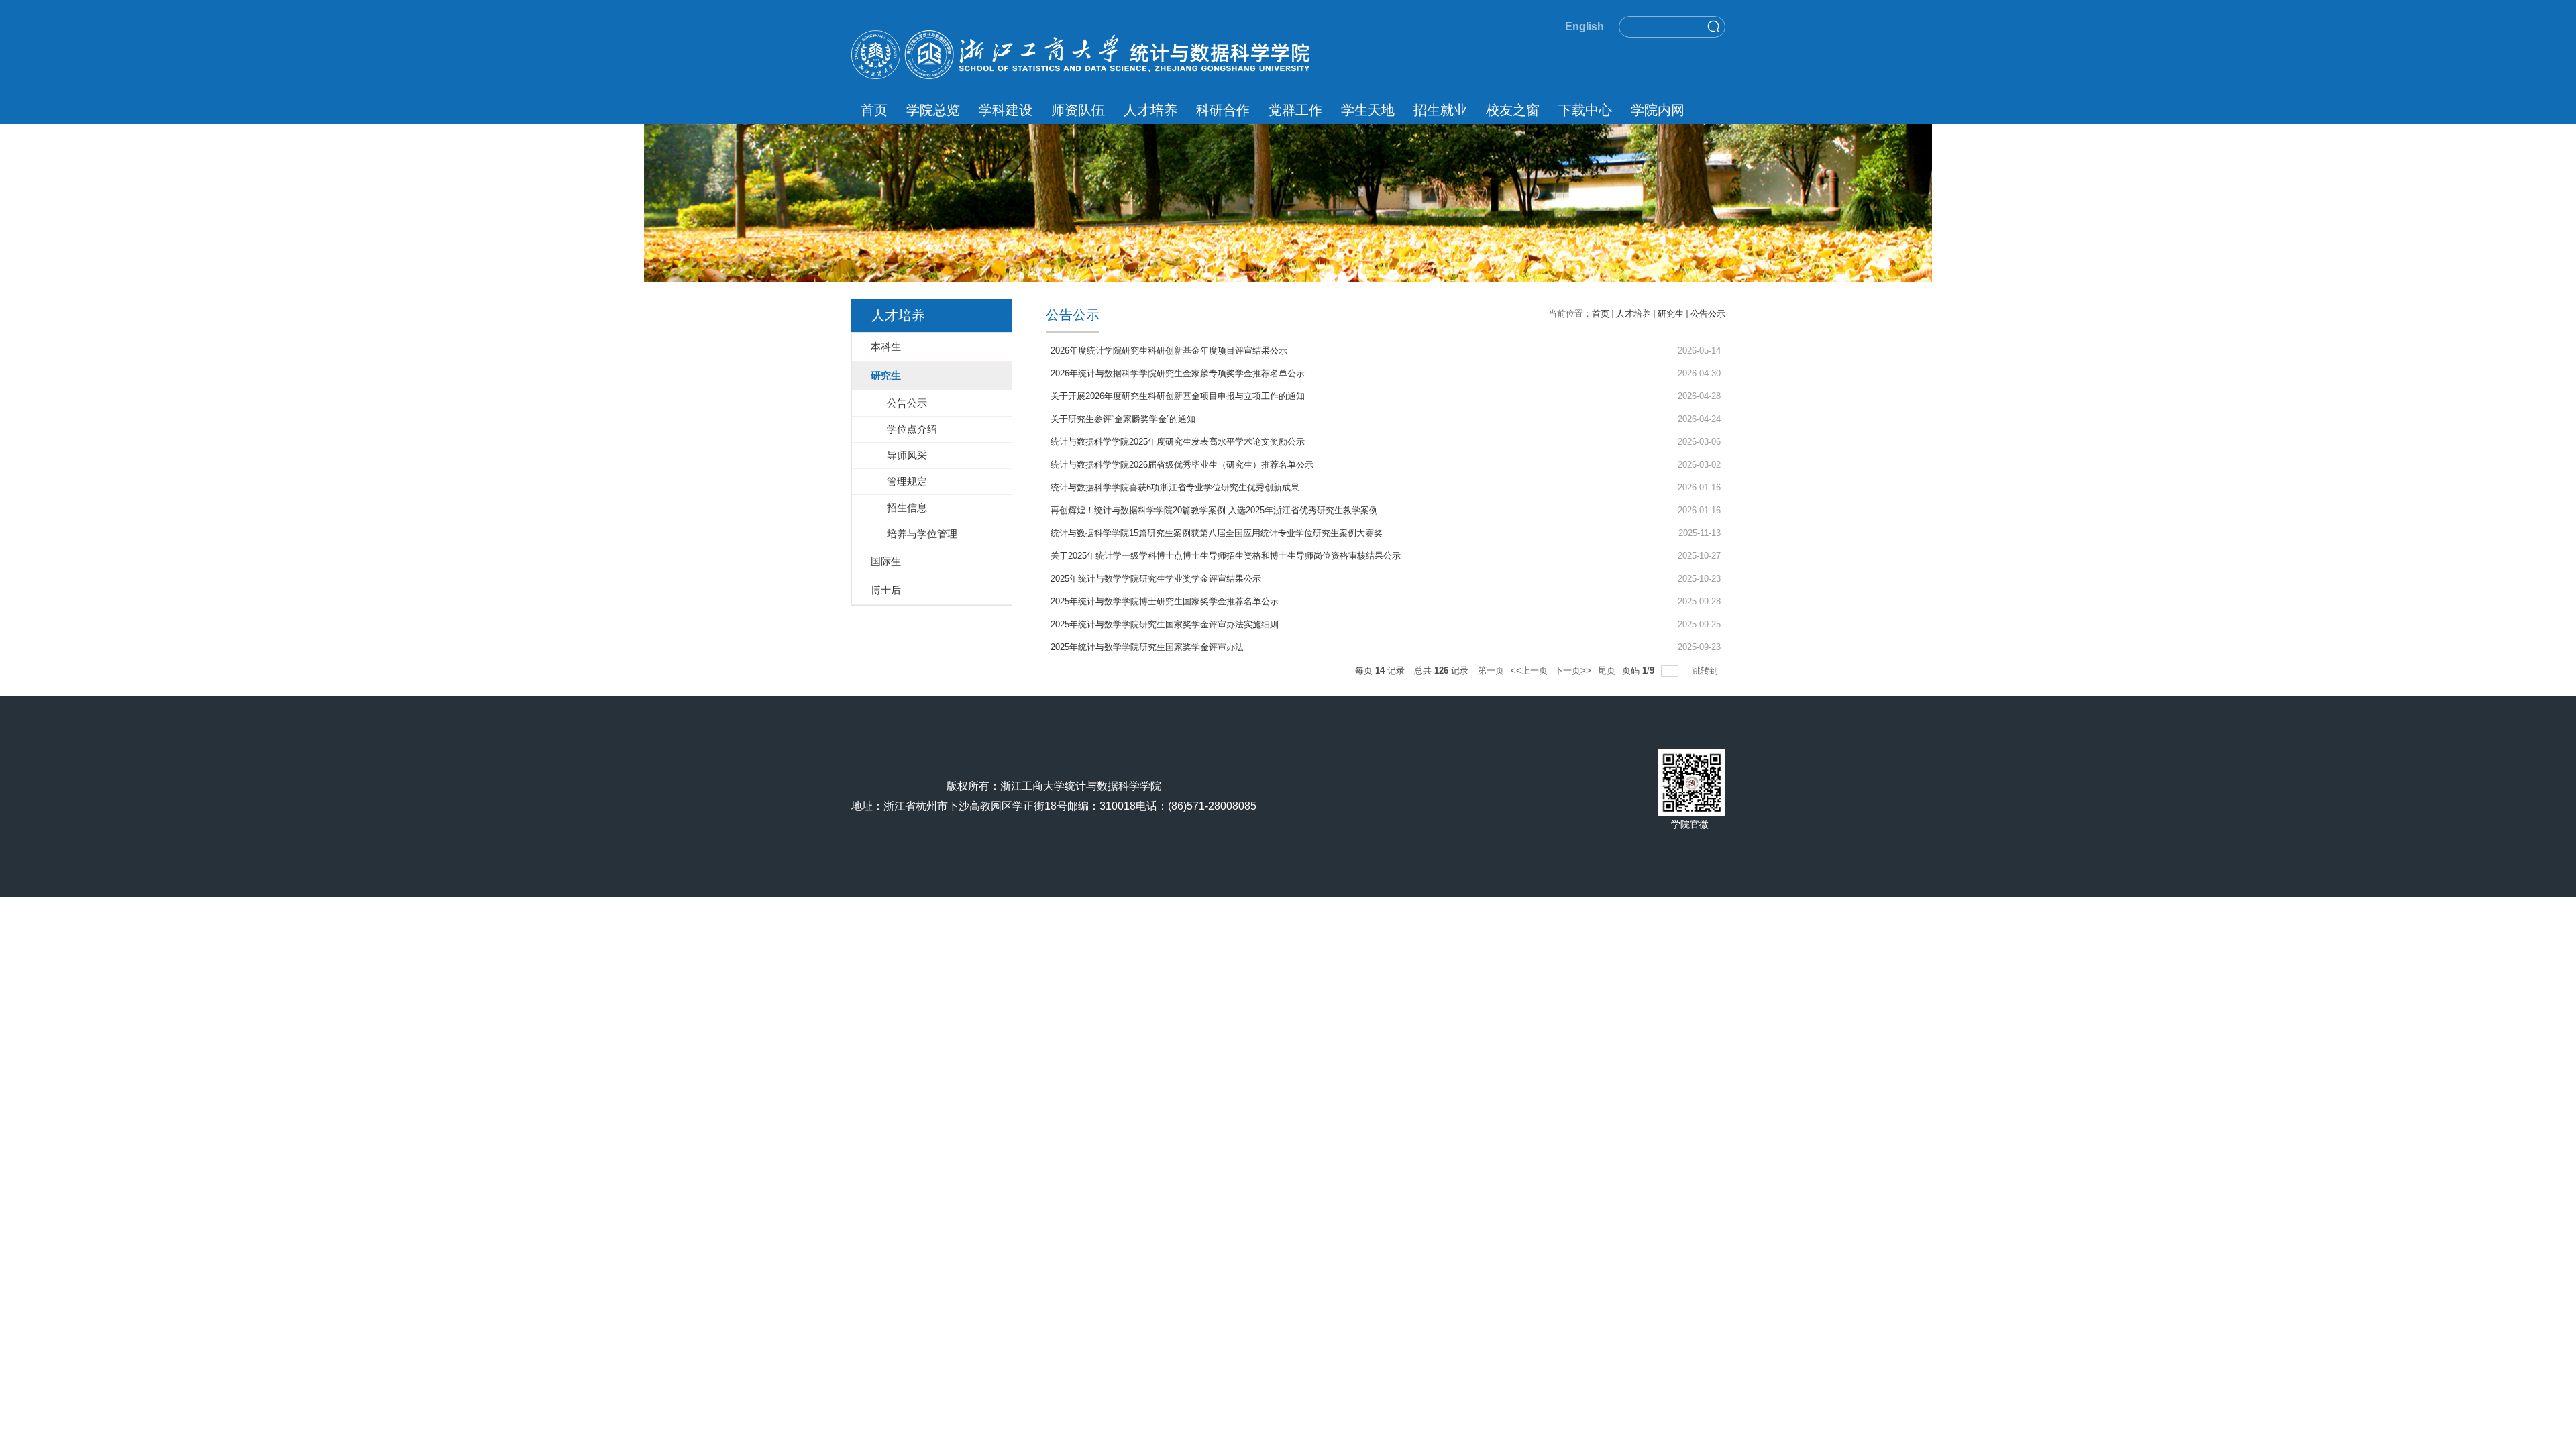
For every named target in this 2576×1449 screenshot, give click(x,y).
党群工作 (1295, 110)
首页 (874, 110)
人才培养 (1150, 110)
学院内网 (1658, 110)
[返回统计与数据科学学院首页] (1080, 35)
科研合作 (1223, 110)
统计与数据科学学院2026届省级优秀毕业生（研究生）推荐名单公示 (1182, 465)
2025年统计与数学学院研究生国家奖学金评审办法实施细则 (1165, 624)
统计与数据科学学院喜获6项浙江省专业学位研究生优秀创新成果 (1175, 487)
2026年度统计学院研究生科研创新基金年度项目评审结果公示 (1169, 351)
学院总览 (933, 110)
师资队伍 (1078, 110)
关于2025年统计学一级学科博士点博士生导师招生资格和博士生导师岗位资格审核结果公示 (1226, 556)
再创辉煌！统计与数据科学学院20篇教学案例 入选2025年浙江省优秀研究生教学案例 (1214, 510)
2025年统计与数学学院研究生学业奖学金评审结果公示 (1156, 579)
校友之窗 (1513, 110)
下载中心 (1585, 110)
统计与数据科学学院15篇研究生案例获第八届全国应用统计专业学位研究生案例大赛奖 (1217, 533)
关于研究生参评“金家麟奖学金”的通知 (1123, 419)
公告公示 (1708, 314)
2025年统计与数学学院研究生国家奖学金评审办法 (1147, 647)
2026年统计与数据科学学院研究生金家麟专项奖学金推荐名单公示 (1178, 373)
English (1585, 26)
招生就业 (1440, 110)
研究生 (1671, 314)
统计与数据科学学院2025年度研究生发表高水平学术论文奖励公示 (1178, 442)
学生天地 (1368, 110)
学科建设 (1006, 110)
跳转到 (1706, 670)
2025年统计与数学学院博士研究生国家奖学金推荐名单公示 (1165, 601)
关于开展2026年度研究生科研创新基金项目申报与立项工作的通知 (1178, 396)
